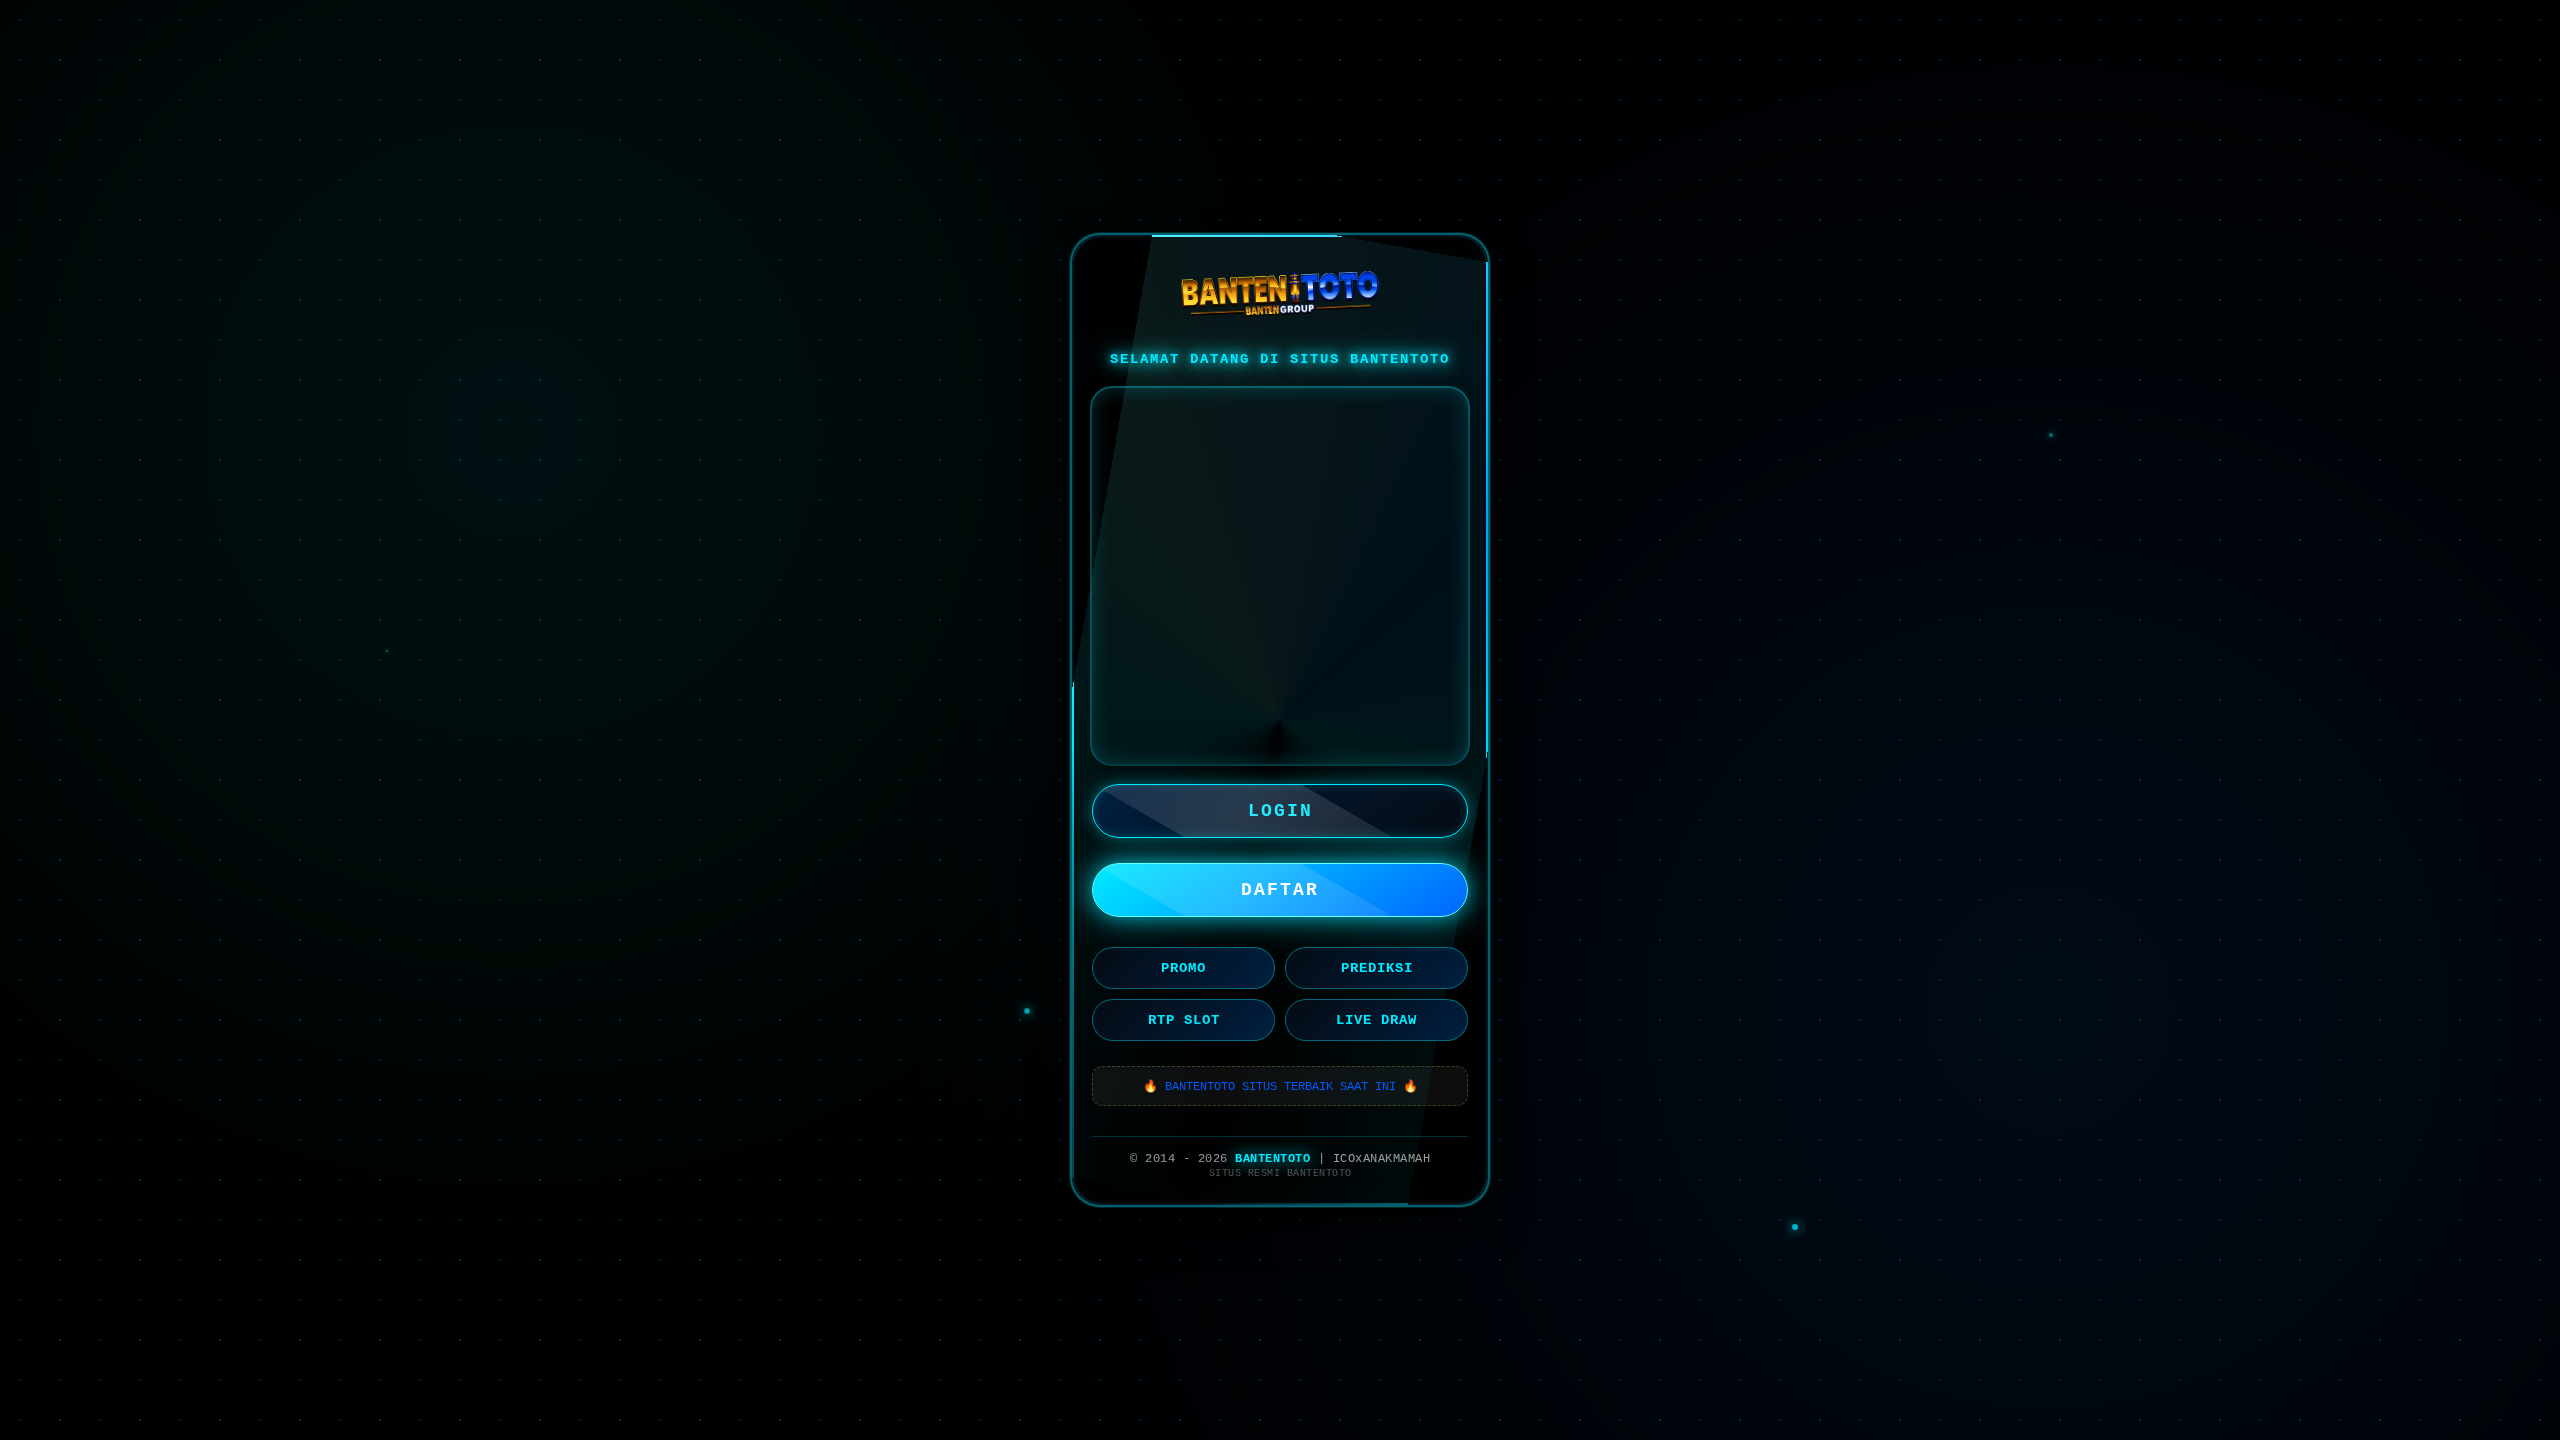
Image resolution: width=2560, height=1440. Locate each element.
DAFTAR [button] (1280, 890)
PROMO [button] (1183, 968)
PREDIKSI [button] (1377, 968)
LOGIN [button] (1280, 811)
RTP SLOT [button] (1184, 1020)
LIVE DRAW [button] (1376, 1020)
